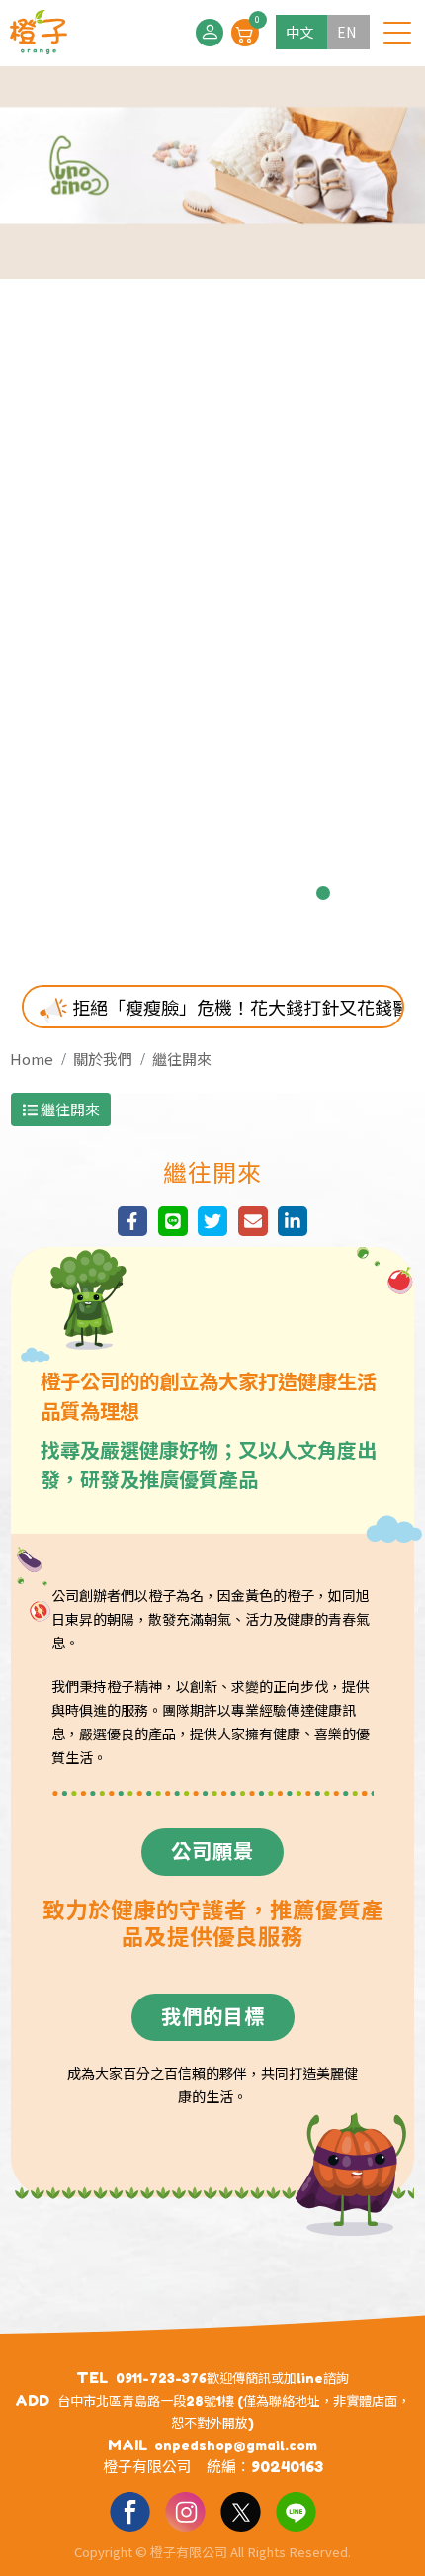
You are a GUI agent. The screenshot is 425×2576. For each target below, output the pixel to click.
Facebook (129, 2511)
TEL (92, 2378)
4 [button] (197, 893)
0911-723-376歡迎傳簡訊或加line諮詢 (232, 2378)
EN (346, 32)
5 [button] (228, 893)
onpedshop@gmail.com (236, 2445)
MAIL (127, 2445)
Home (32, 1059)
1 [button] (102, 893)
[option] (212, 511)
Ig (185, 2511)
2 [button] (133, 893)
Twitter (240, 2511)
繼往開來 (182, 1059)
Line (296, 2511)
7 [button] (292, 893)
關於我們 (103, 1059)
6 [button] (260, 893)
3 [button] (165, 893)
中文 (299, 32)
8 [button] (323, 893)
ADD (32, 2400)
